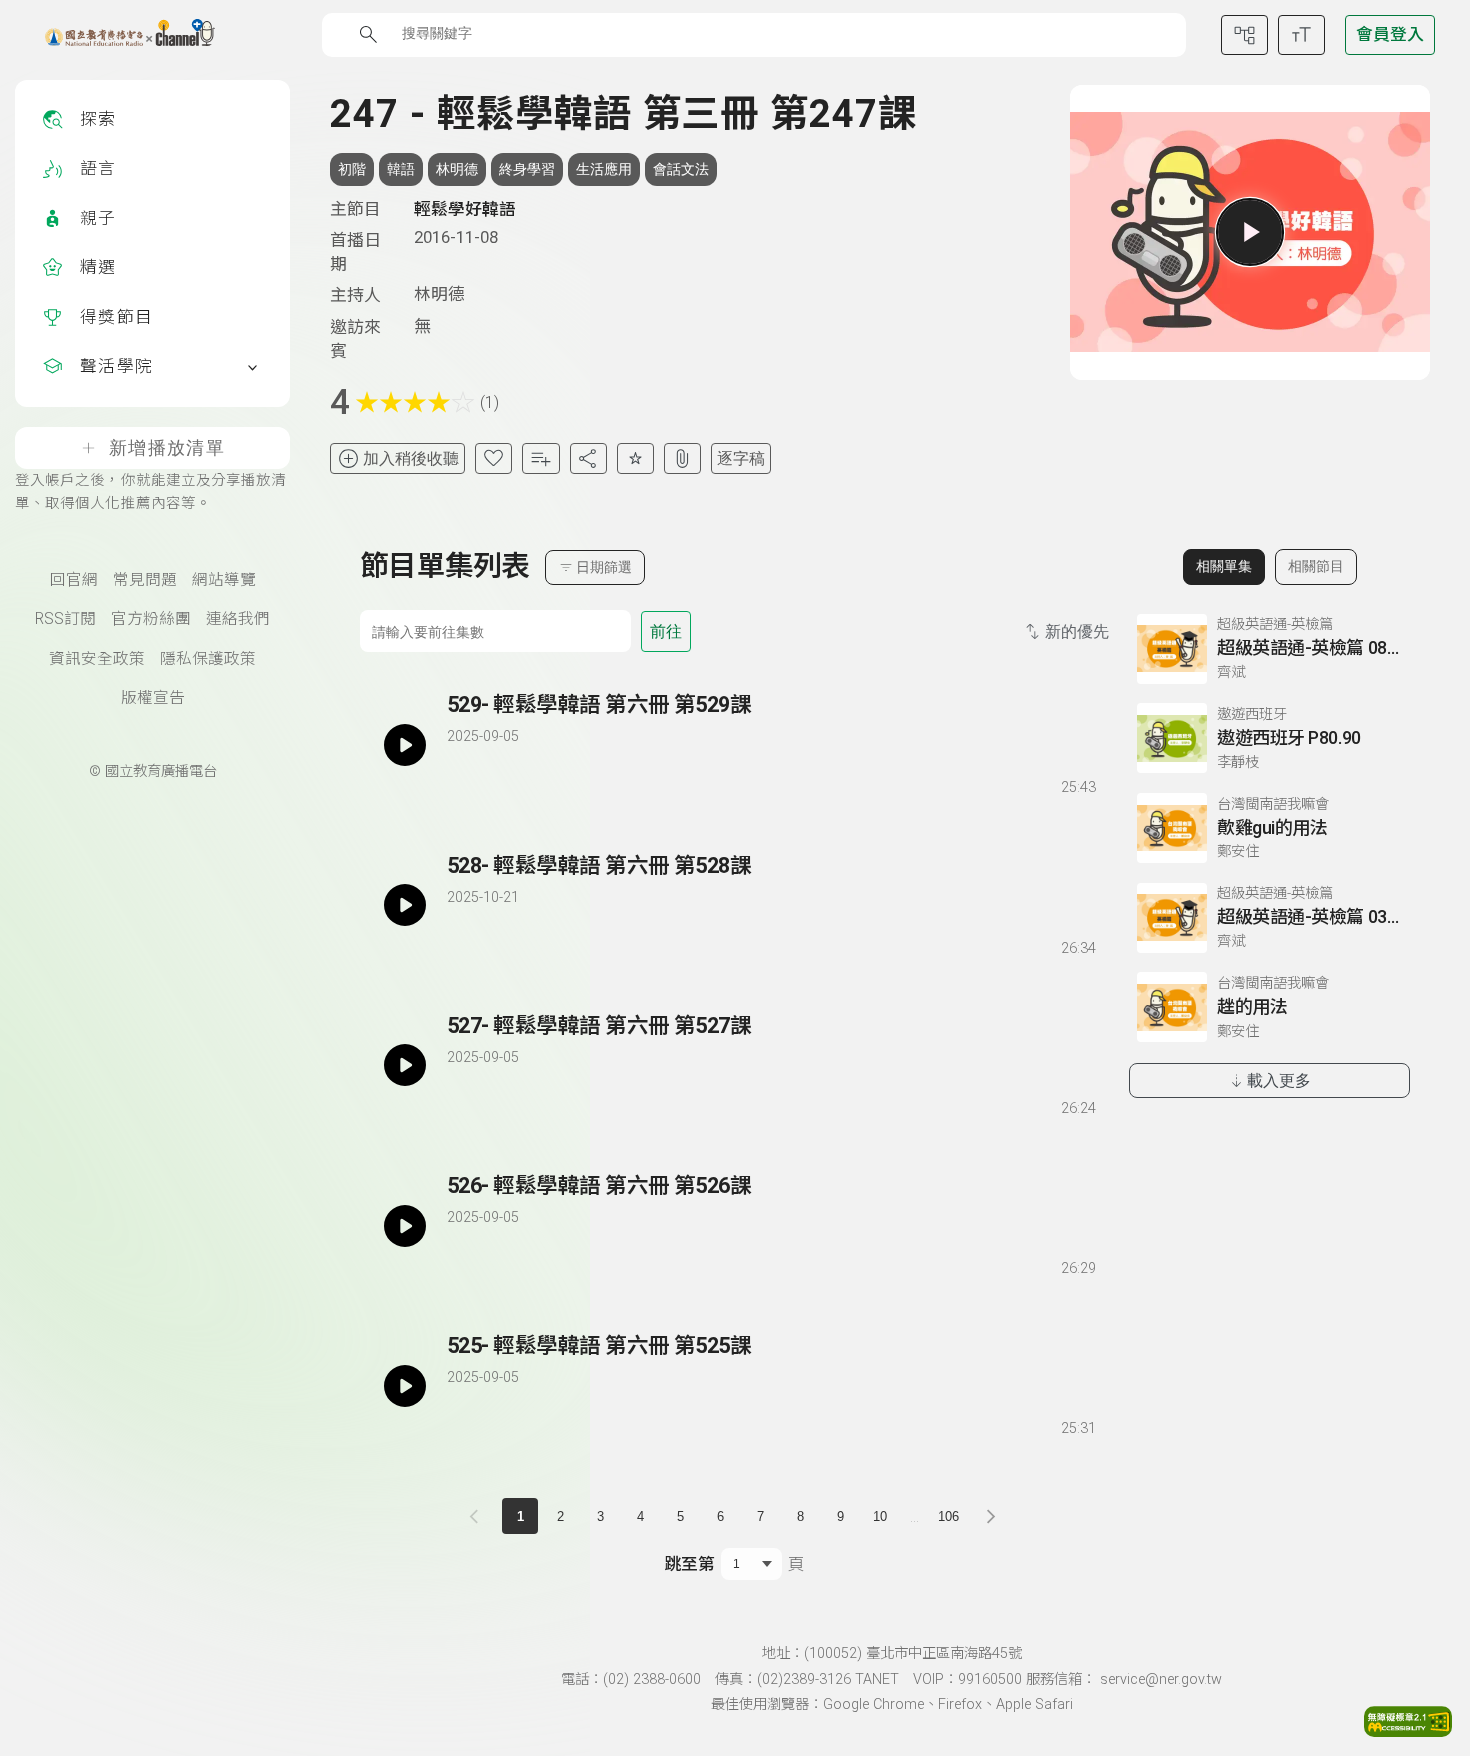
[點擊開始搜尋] (368, 34)
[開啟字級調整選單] (1301, 35)
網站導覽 (224, 580)
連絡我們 (238, 619)
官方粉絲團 (151, 619)
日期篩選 (604, 567)
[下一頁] (991, 1516)
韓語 (401, 169)
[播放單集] (1250, 232)
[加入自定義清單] (540, 458)
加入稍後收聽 (411, 458)
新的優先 (1077, 631)
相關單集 (1224, 566)
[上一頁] (478, 1516)
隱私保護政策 (208, 659)
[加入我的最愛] (493, 458)
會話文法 (681, 169)
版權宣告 (153, 698)
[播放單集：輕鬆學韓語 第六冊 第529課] (405, 744)
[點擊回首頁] (117, 35)
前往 (666, 631)
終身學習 (527, 169)
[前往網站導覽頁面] (1244, 35)
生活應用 (604, 169)
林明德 (457, 169)
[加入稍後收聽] (461, 784)
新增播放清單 (167, 448)
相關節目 (1316, 566)
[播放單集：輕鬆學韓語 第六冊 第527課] (405, 1065)
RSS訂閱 (65, 619)
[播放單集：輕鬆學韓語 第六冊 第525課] (405, 1385)
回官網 (74, 580)
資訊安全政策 (97, 659)
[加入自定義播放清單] (497, 784)
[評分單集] (635, 458)
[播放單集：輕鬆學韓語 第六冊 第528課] (405, 905)
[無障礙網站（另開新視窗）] (1408, 1731)
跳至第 (689, 1564)
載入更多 (1279, 1080)
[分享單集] (588, 458)
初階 (352, 169)
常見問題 (145, 580)
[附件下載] (682, 458)
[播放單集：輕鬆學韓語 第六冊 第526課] (405, 1225)
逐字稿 (741, 458)
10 (880, 1516)
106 (948, 1516)
